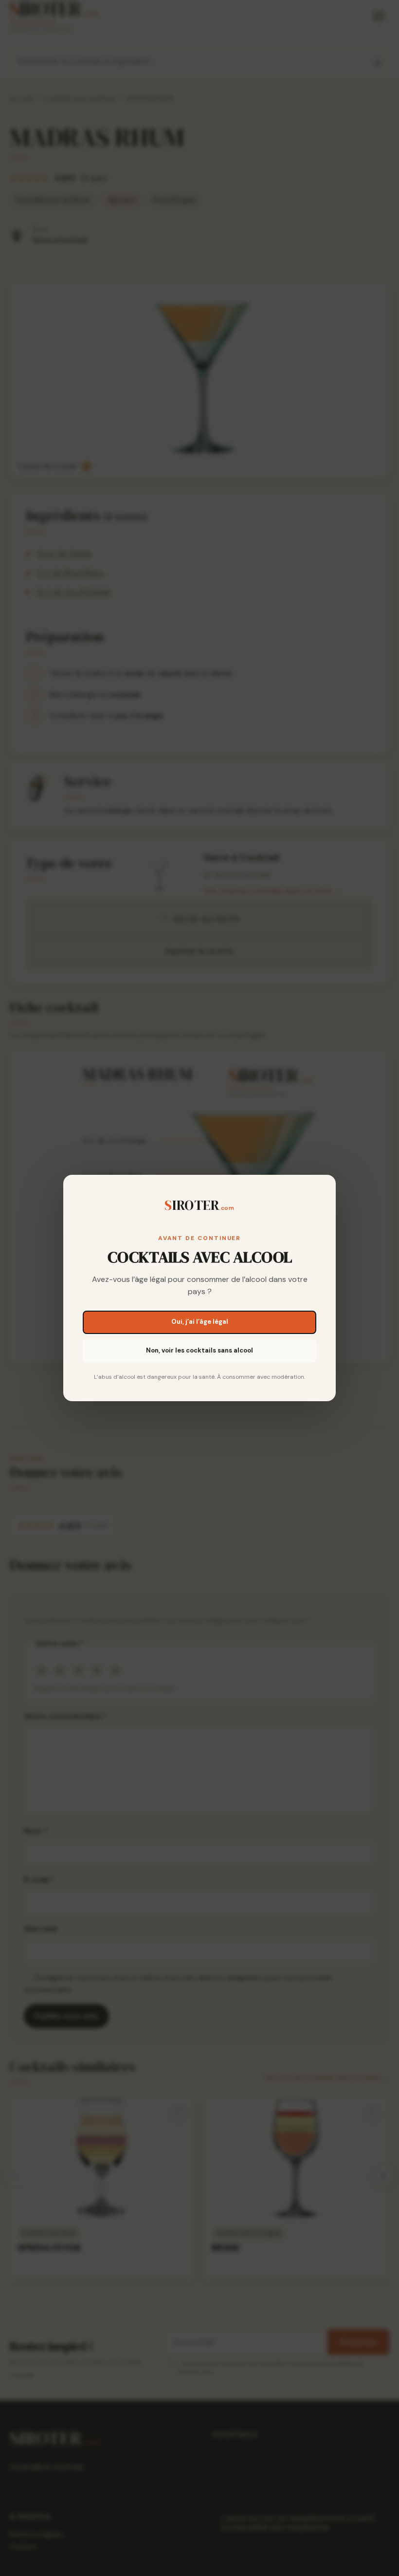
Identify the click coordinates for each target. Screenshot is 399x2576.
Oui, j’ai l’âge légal (200, 1322)
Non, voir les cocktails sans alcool (199, 1350)
